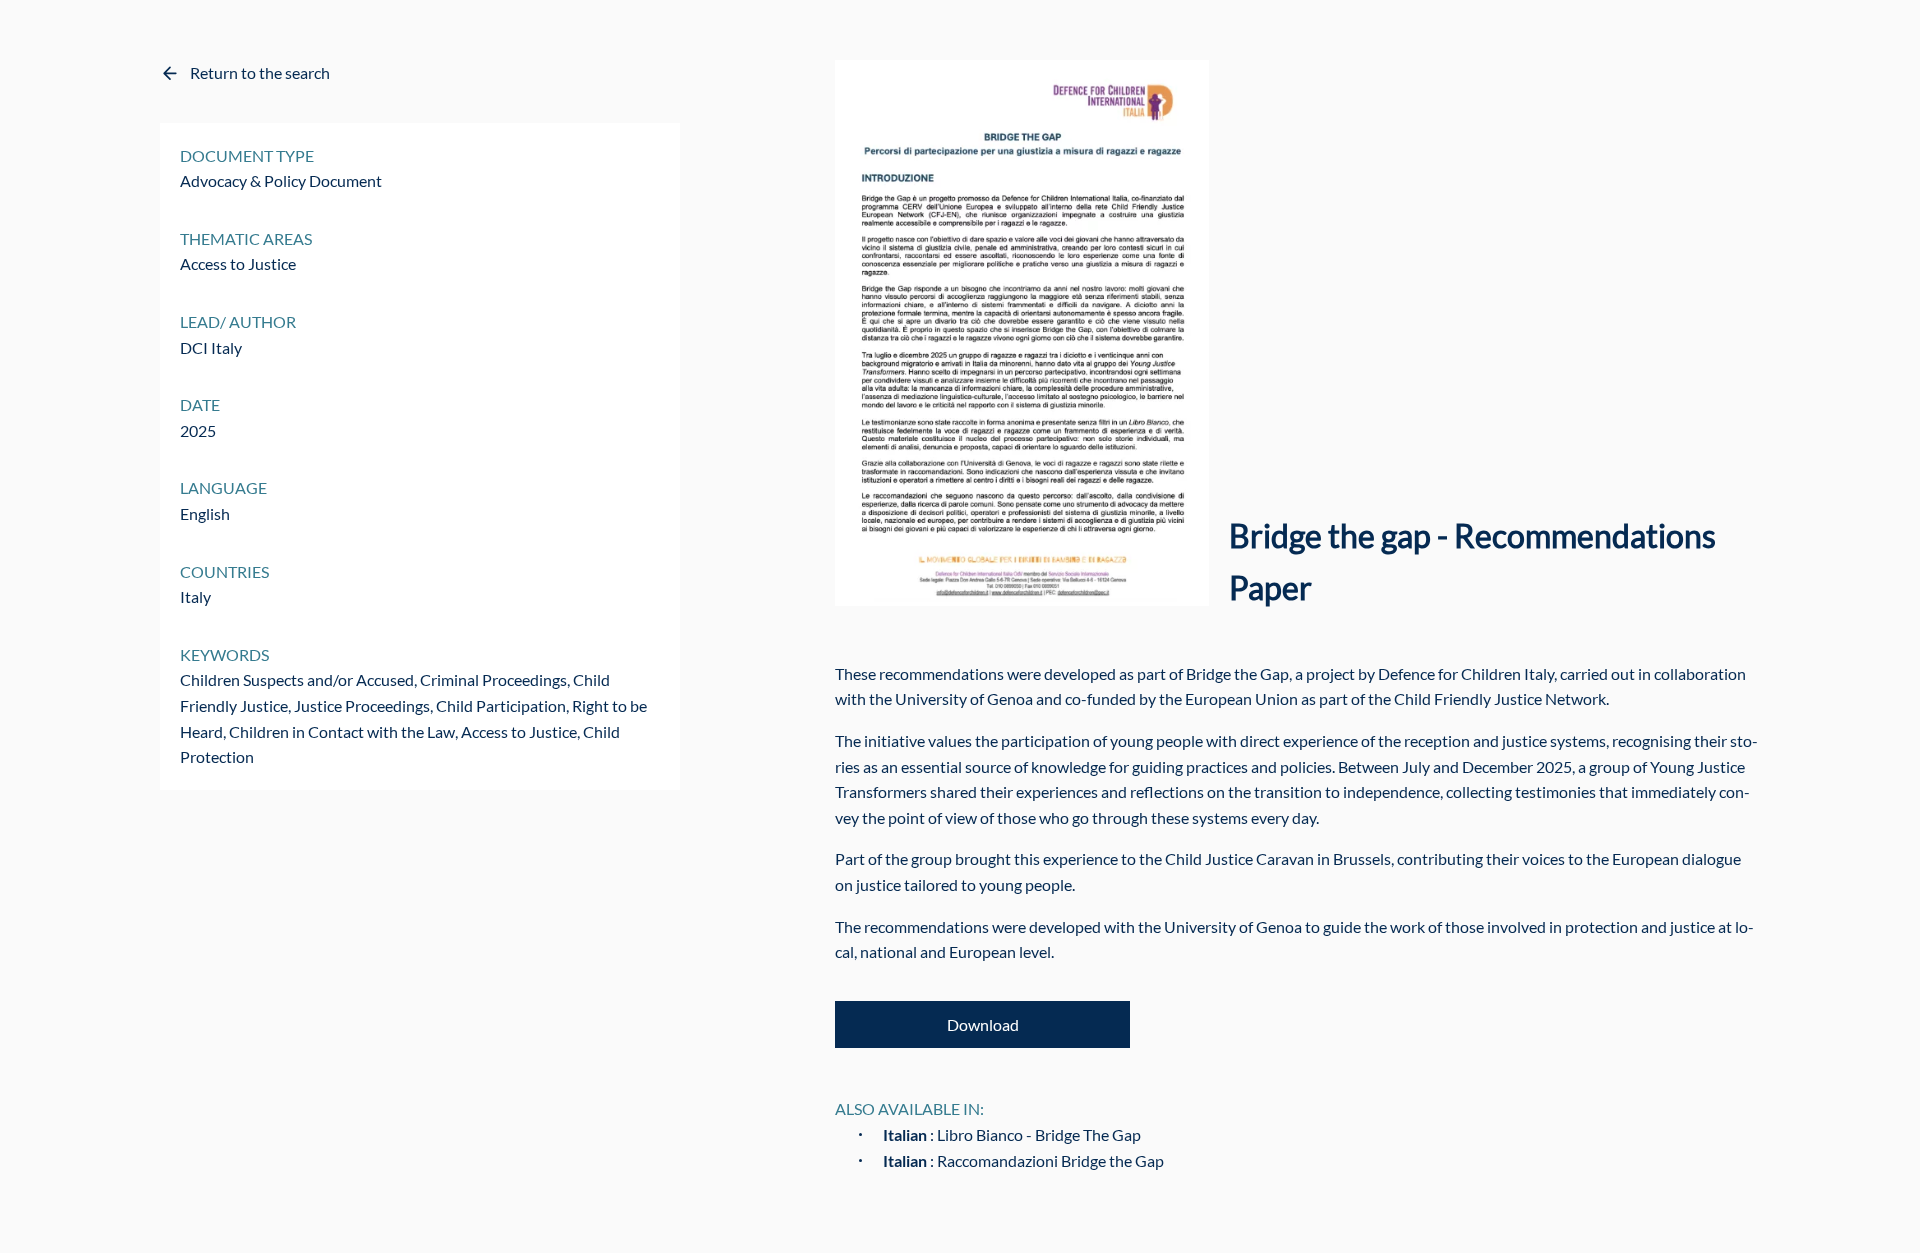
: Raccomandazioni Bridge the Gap (1023, 1160)
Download (983, 1024)
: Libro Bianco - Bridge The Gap (1012, 1134)
